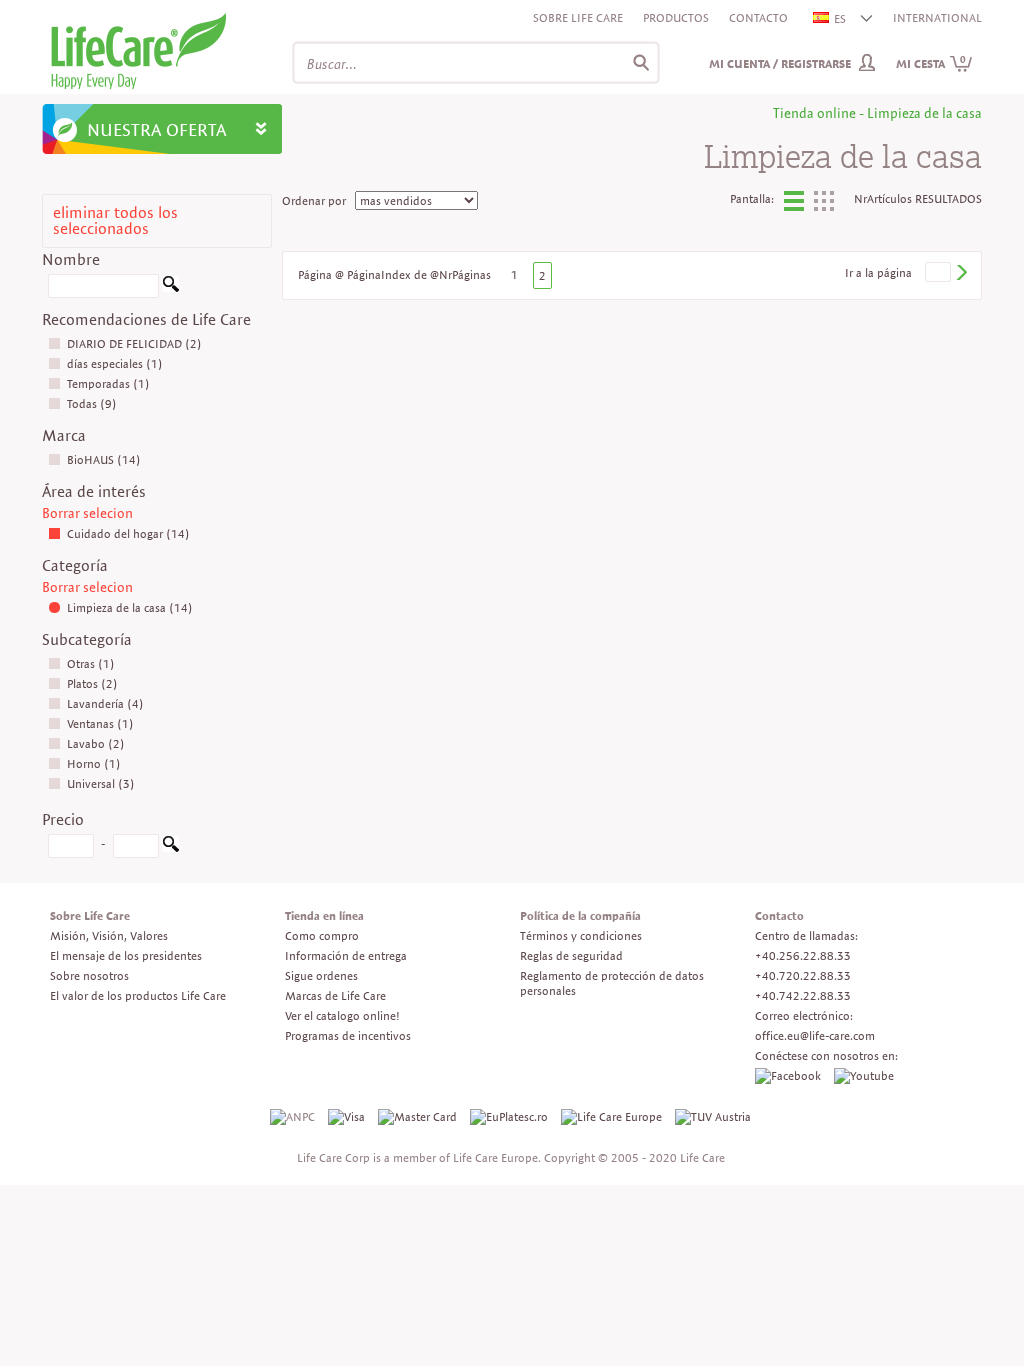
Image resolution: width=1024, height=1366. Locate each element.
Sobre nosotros (89, 975)
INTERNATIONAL (937, 17)
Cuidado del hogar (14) (128, 533)
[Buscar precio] (171, 847)
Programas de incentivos (348, 1035)
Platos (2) (92, 683)
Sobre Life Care (578, 17)
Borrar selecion (87, 513)
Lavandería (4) (105, 703)
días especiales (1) (115, 363)
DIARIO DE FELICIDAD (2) (134, 343)
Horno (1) (94, 763)
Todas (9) (92, 403)
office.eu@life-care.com (815, 1035)
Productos (676, 17)
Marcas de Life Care (335, 995)
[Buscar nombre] (171, 287)
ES (840, 18)
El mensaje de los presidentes (126, 955)
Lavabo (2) (96, 743)
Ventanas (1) (100, 723)
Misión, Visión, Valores (109, 935)
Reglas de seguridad (571, 955)
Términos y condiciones (581, 935)
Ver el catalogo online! (342, 1015)
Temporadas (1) (108, 383)
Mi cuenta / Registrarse (780, 63)
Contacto (758, 17)
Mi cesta (931, 63)
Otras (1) (91, 663)
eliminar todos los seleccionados (115, 220)
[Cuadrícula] (824, 206)
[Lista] (794, 204)
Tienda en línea (324, 915)
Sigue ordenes (321, 975)
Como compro (322, 935)
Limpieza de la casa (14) (130, 607)
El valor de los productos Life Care (138, 995)
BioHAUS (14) (104, 459)
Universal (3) (101, 783)
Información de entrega (346, 955)
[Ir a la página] (961, 272)
